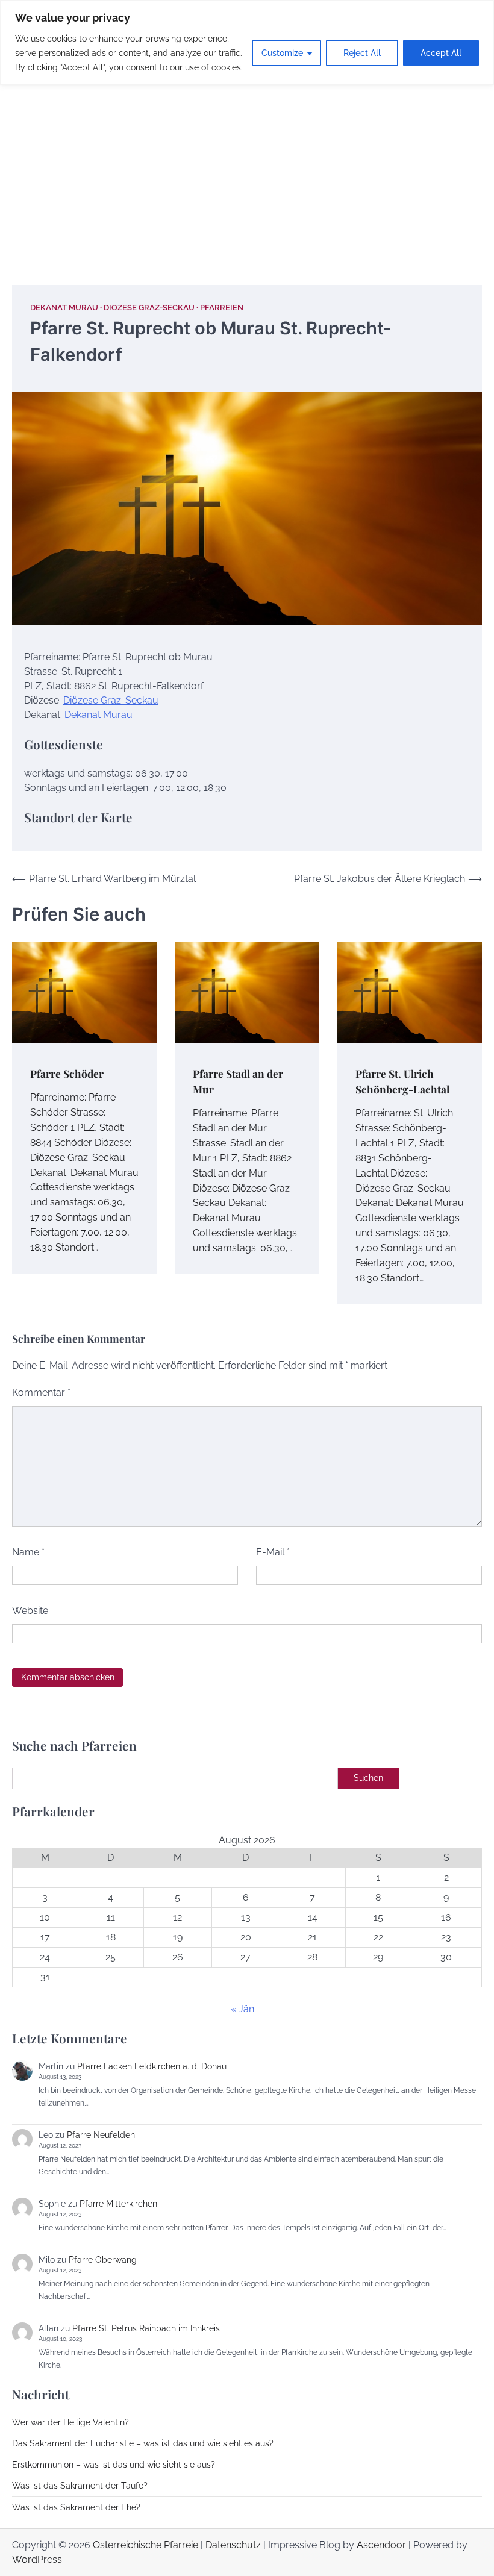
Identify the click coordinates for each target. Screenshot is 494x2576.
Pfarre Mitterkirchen (118, 2204)
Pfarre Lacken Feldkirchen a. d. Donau (152, 2066)
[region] (247, 42)
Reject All (362, 53)
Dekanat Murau (64, 308)
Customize (282, 53)
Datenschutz (233, 2545)
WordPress (37, 2559)
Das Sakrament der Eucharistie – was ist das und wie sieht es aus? (143, 2443)
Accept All (441, 53)
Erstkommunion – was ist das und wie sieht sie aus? (114, 2465)
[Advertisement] (247, 170)
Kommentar (41, 1393)
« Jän (242, 2009)
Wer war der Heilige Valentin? (70, 2422)
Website (30, 1611)
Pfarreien (222, 308)
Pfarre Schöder (67, 1073)
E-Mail (273, 1552)
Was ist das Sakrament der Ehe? (76, 2507)
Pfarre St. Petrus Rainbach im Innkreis (146, 2328)
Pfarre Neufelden (101, 2135)
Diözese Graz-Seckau (149, 308)
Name (28, 1552)
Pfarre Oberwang (103, 2260)
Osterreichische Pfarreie (145, 2545)
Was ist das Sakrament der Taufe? (80, 2486)
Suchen (368, 1778)
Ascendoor (381, 2545)
